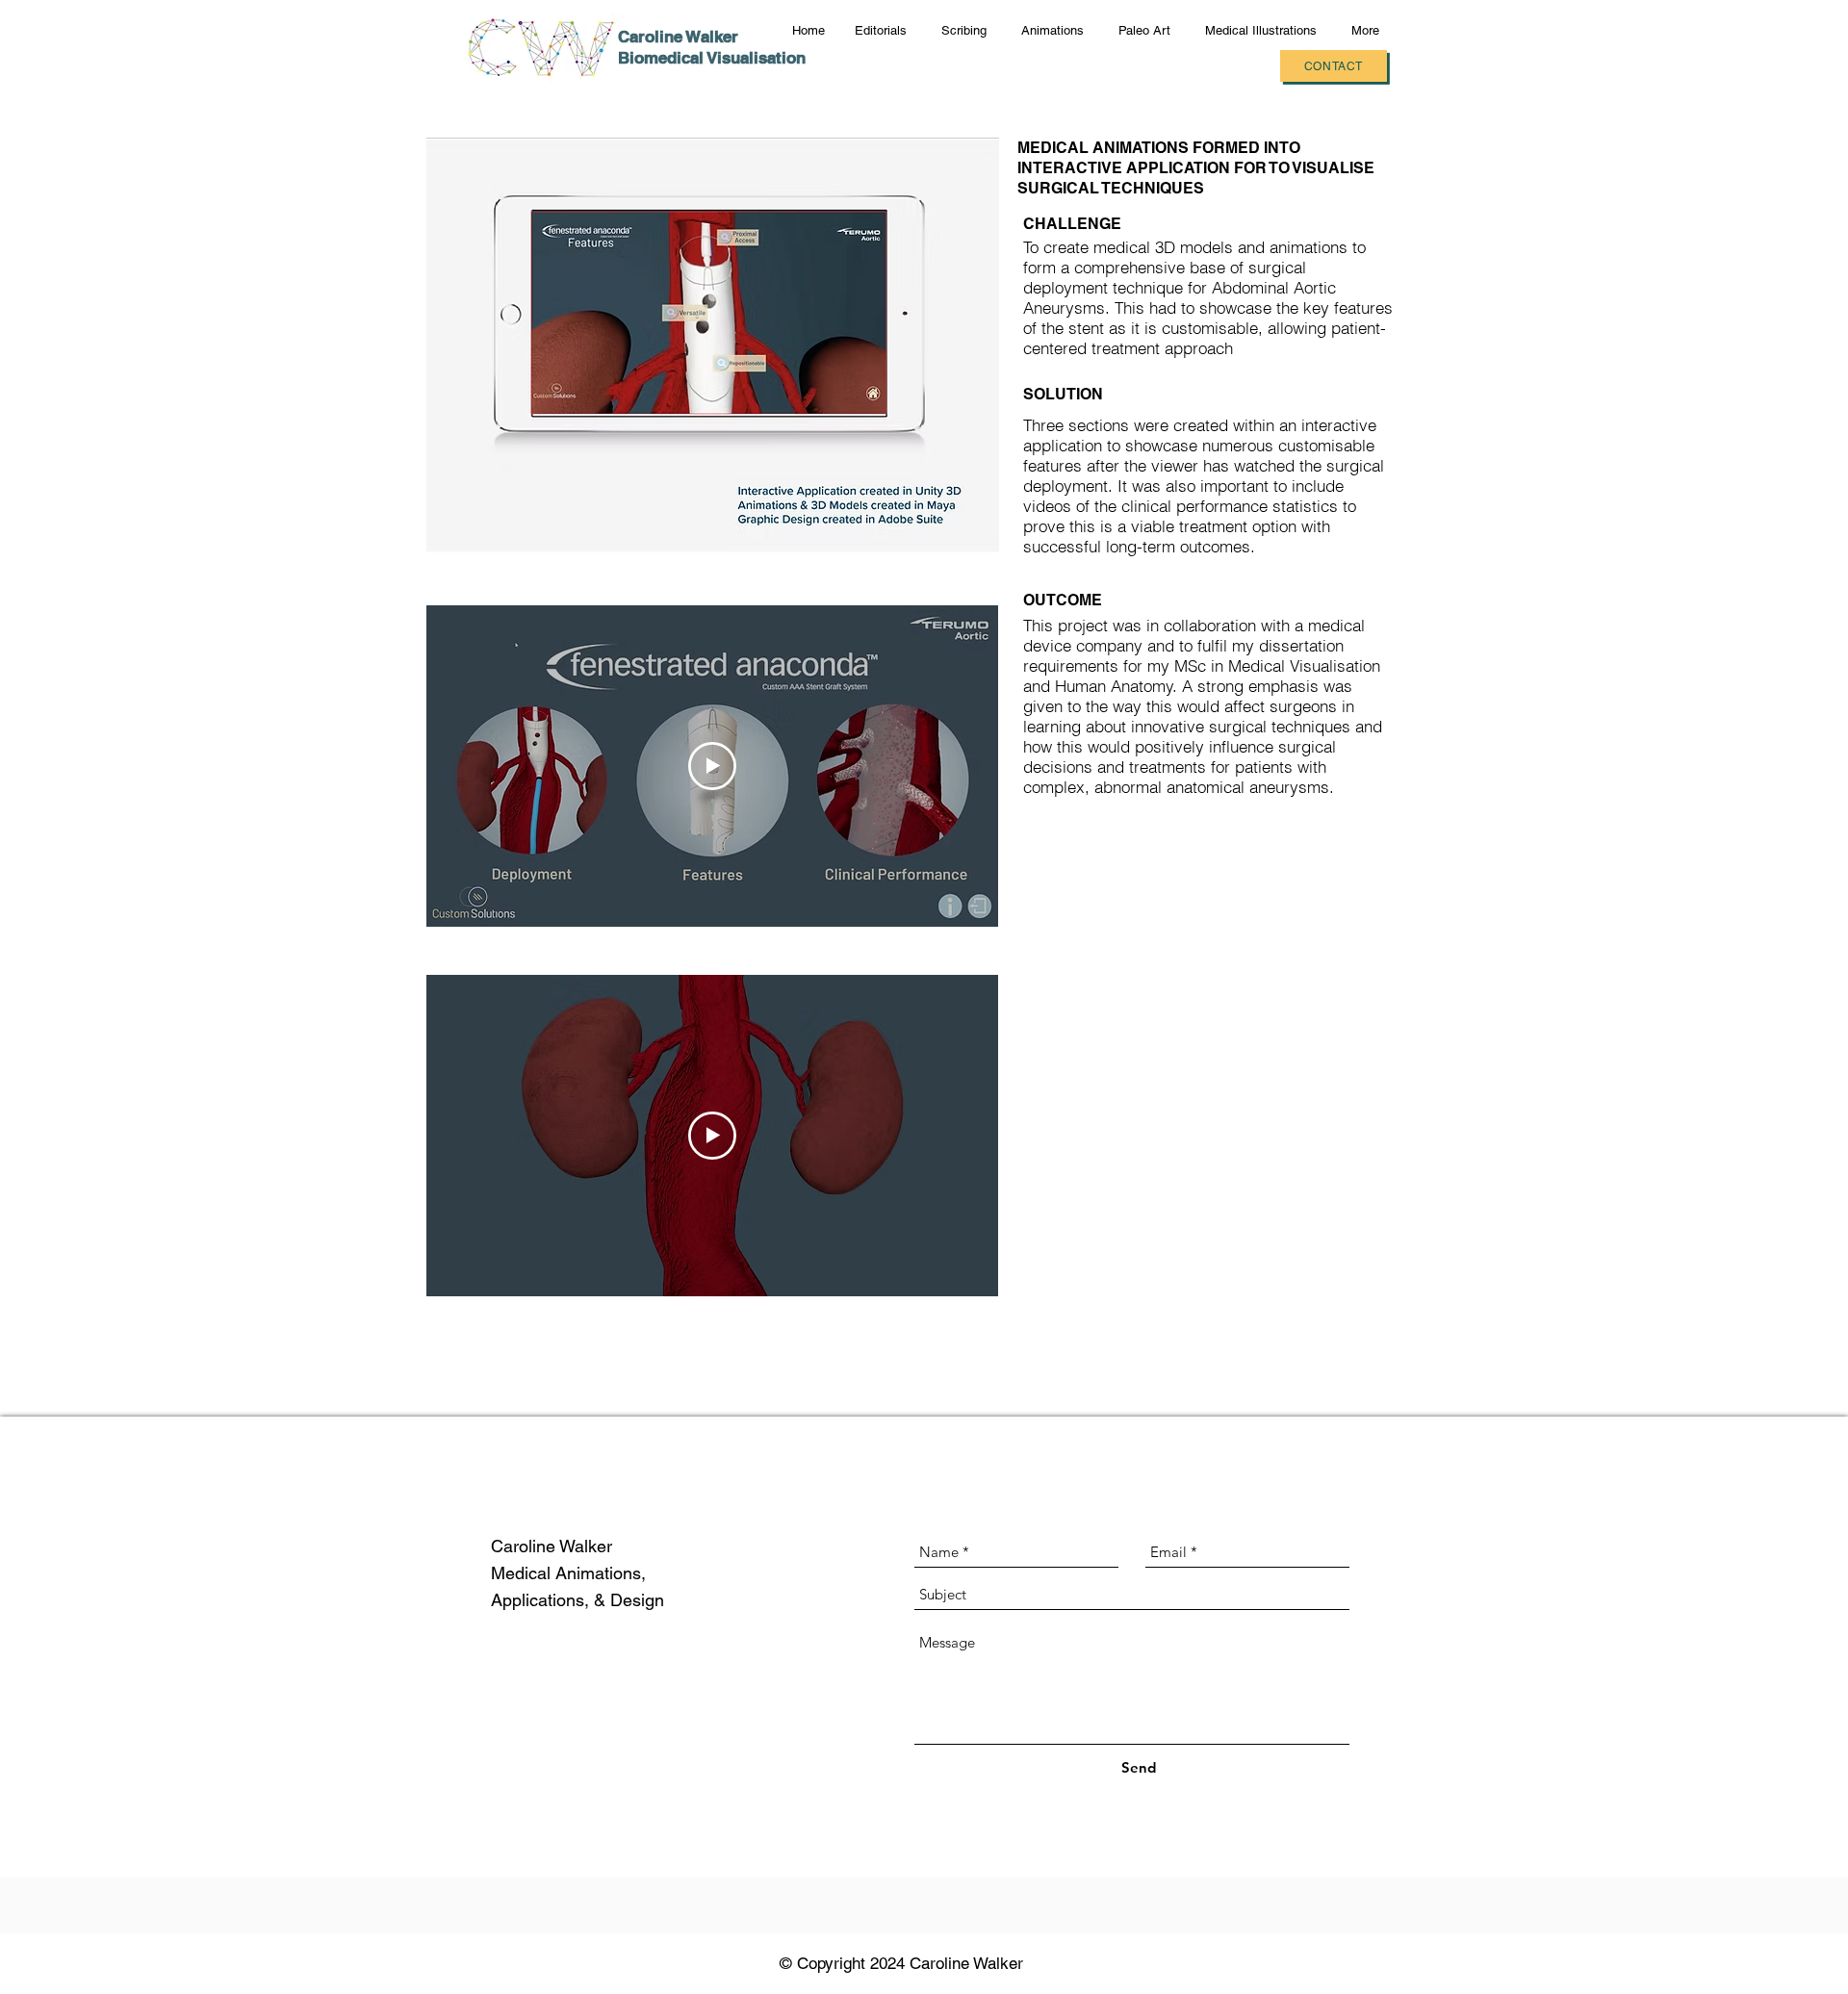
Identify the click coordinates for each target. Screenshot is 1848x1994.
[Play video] (712, 766)
